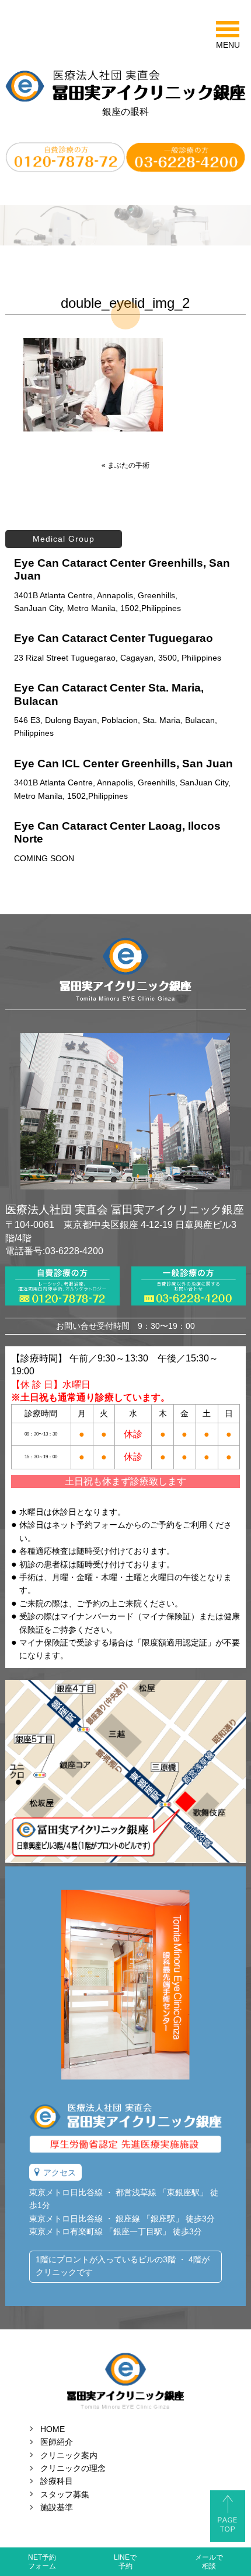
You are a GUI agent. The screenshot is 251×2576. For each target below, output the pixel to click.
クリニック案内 (69, 2455)
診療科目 (57, 2481)
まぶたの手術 (128, 465)
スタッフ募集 (65, 2494)
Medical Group (64, 539)
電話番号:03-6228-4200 (54, 1251)
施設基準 (57, 2507)
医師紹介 (57, 2442)
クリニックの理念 (73, 2468)
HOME (53, 2429)
